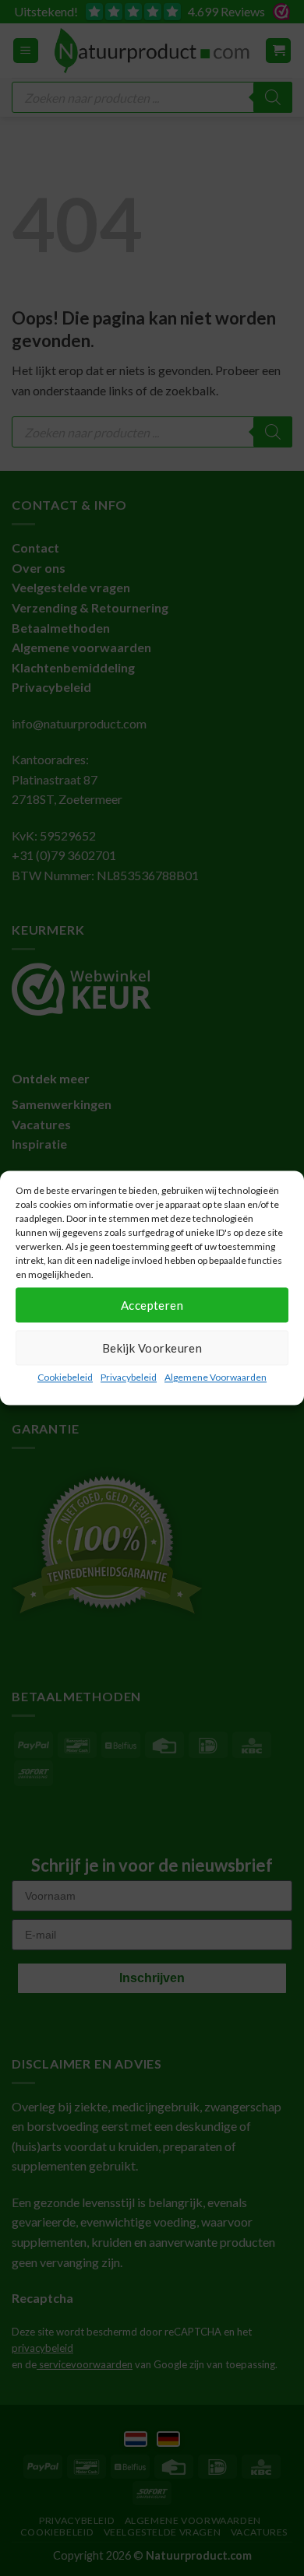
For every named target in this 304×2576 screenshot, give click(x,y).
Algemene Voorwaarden (216, 1377)
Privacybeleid (129, 1377)
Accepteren (152, 1305)
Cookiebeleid (65, 1377)
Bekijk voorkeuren (152, 1348)
